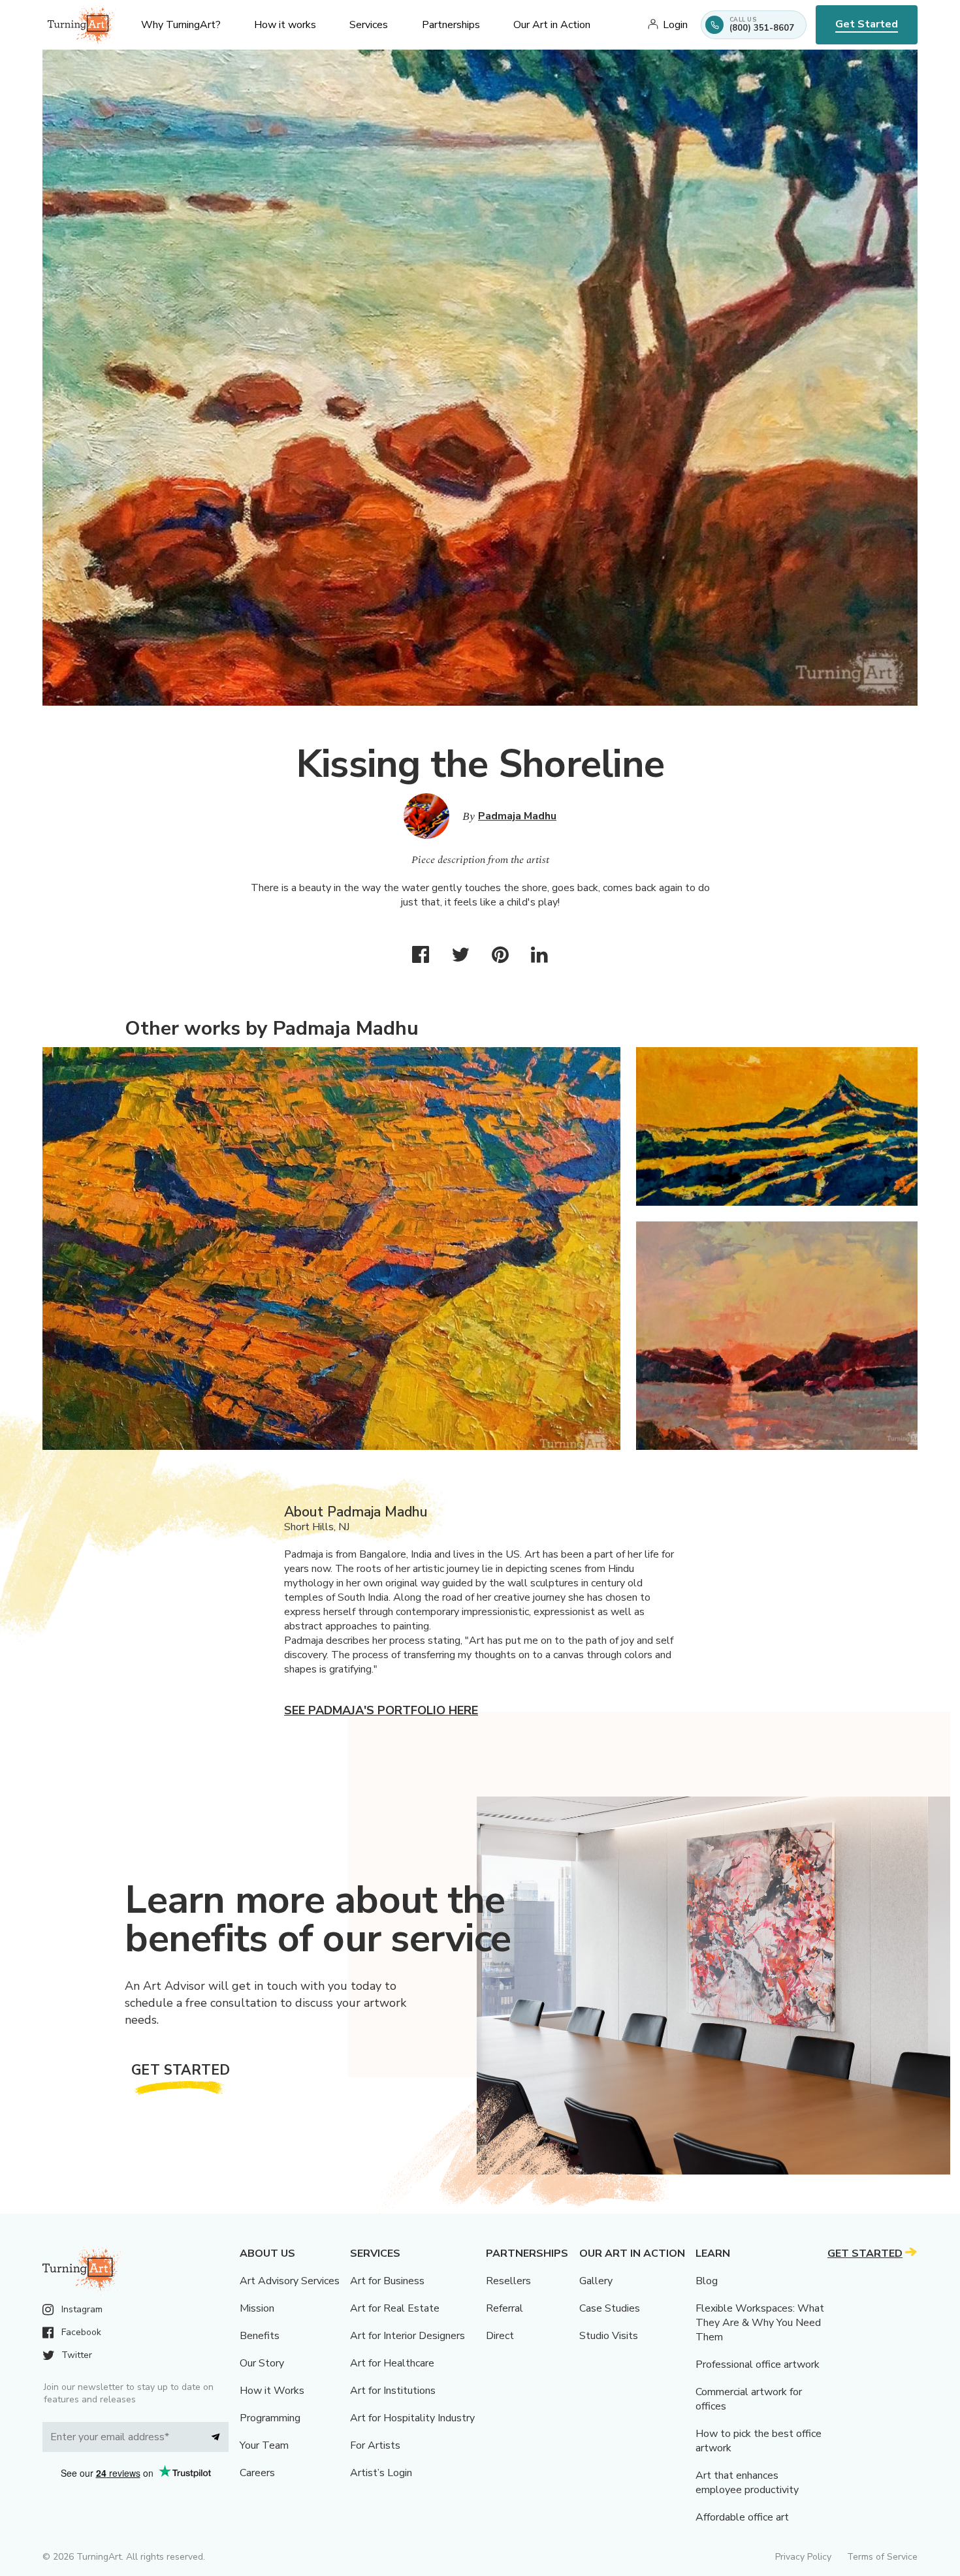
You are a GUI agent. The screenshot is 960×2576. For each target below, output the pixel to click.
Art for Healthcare (392, 2363)
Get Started (867, 24)
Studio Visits (609, 2336)
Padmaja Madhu (517, 816)
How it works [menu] (285, 25)
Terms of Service (882, 2557)
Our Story (262, 2363)
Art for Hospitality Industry (412, 2418)
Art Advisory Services (290, 2281)
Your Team (264, 2445)
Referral (504, 2308)
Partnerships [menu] (451, 25)
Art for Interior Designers (408, 2336)
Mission (257, 2308)
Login (675, 25)
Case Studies (610, 2308)
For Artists (375, 2445)
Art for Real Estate (395, 2308)
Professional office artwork (758, 2364)
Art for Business (387, 2281)
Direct (500, 2336)
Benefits (260, 2336)
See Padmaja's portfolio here (381, 1710)
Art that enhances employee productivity (747, 2483)
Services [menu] (369, 25)
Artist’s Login (381, 2473)
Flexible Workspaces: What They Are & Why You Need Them (760, 2323)
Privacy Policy (803, 2557)
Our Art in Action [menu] (552, 25)
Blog (707, 2281)
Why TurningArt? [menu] (181, 25)
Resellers (508, 2281)
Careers (257, 2473)
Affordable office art (742, 2517)
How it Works (272, 2391)
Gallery (596, 2281)
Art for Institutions (393, 2391)
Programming (270, 2418)
